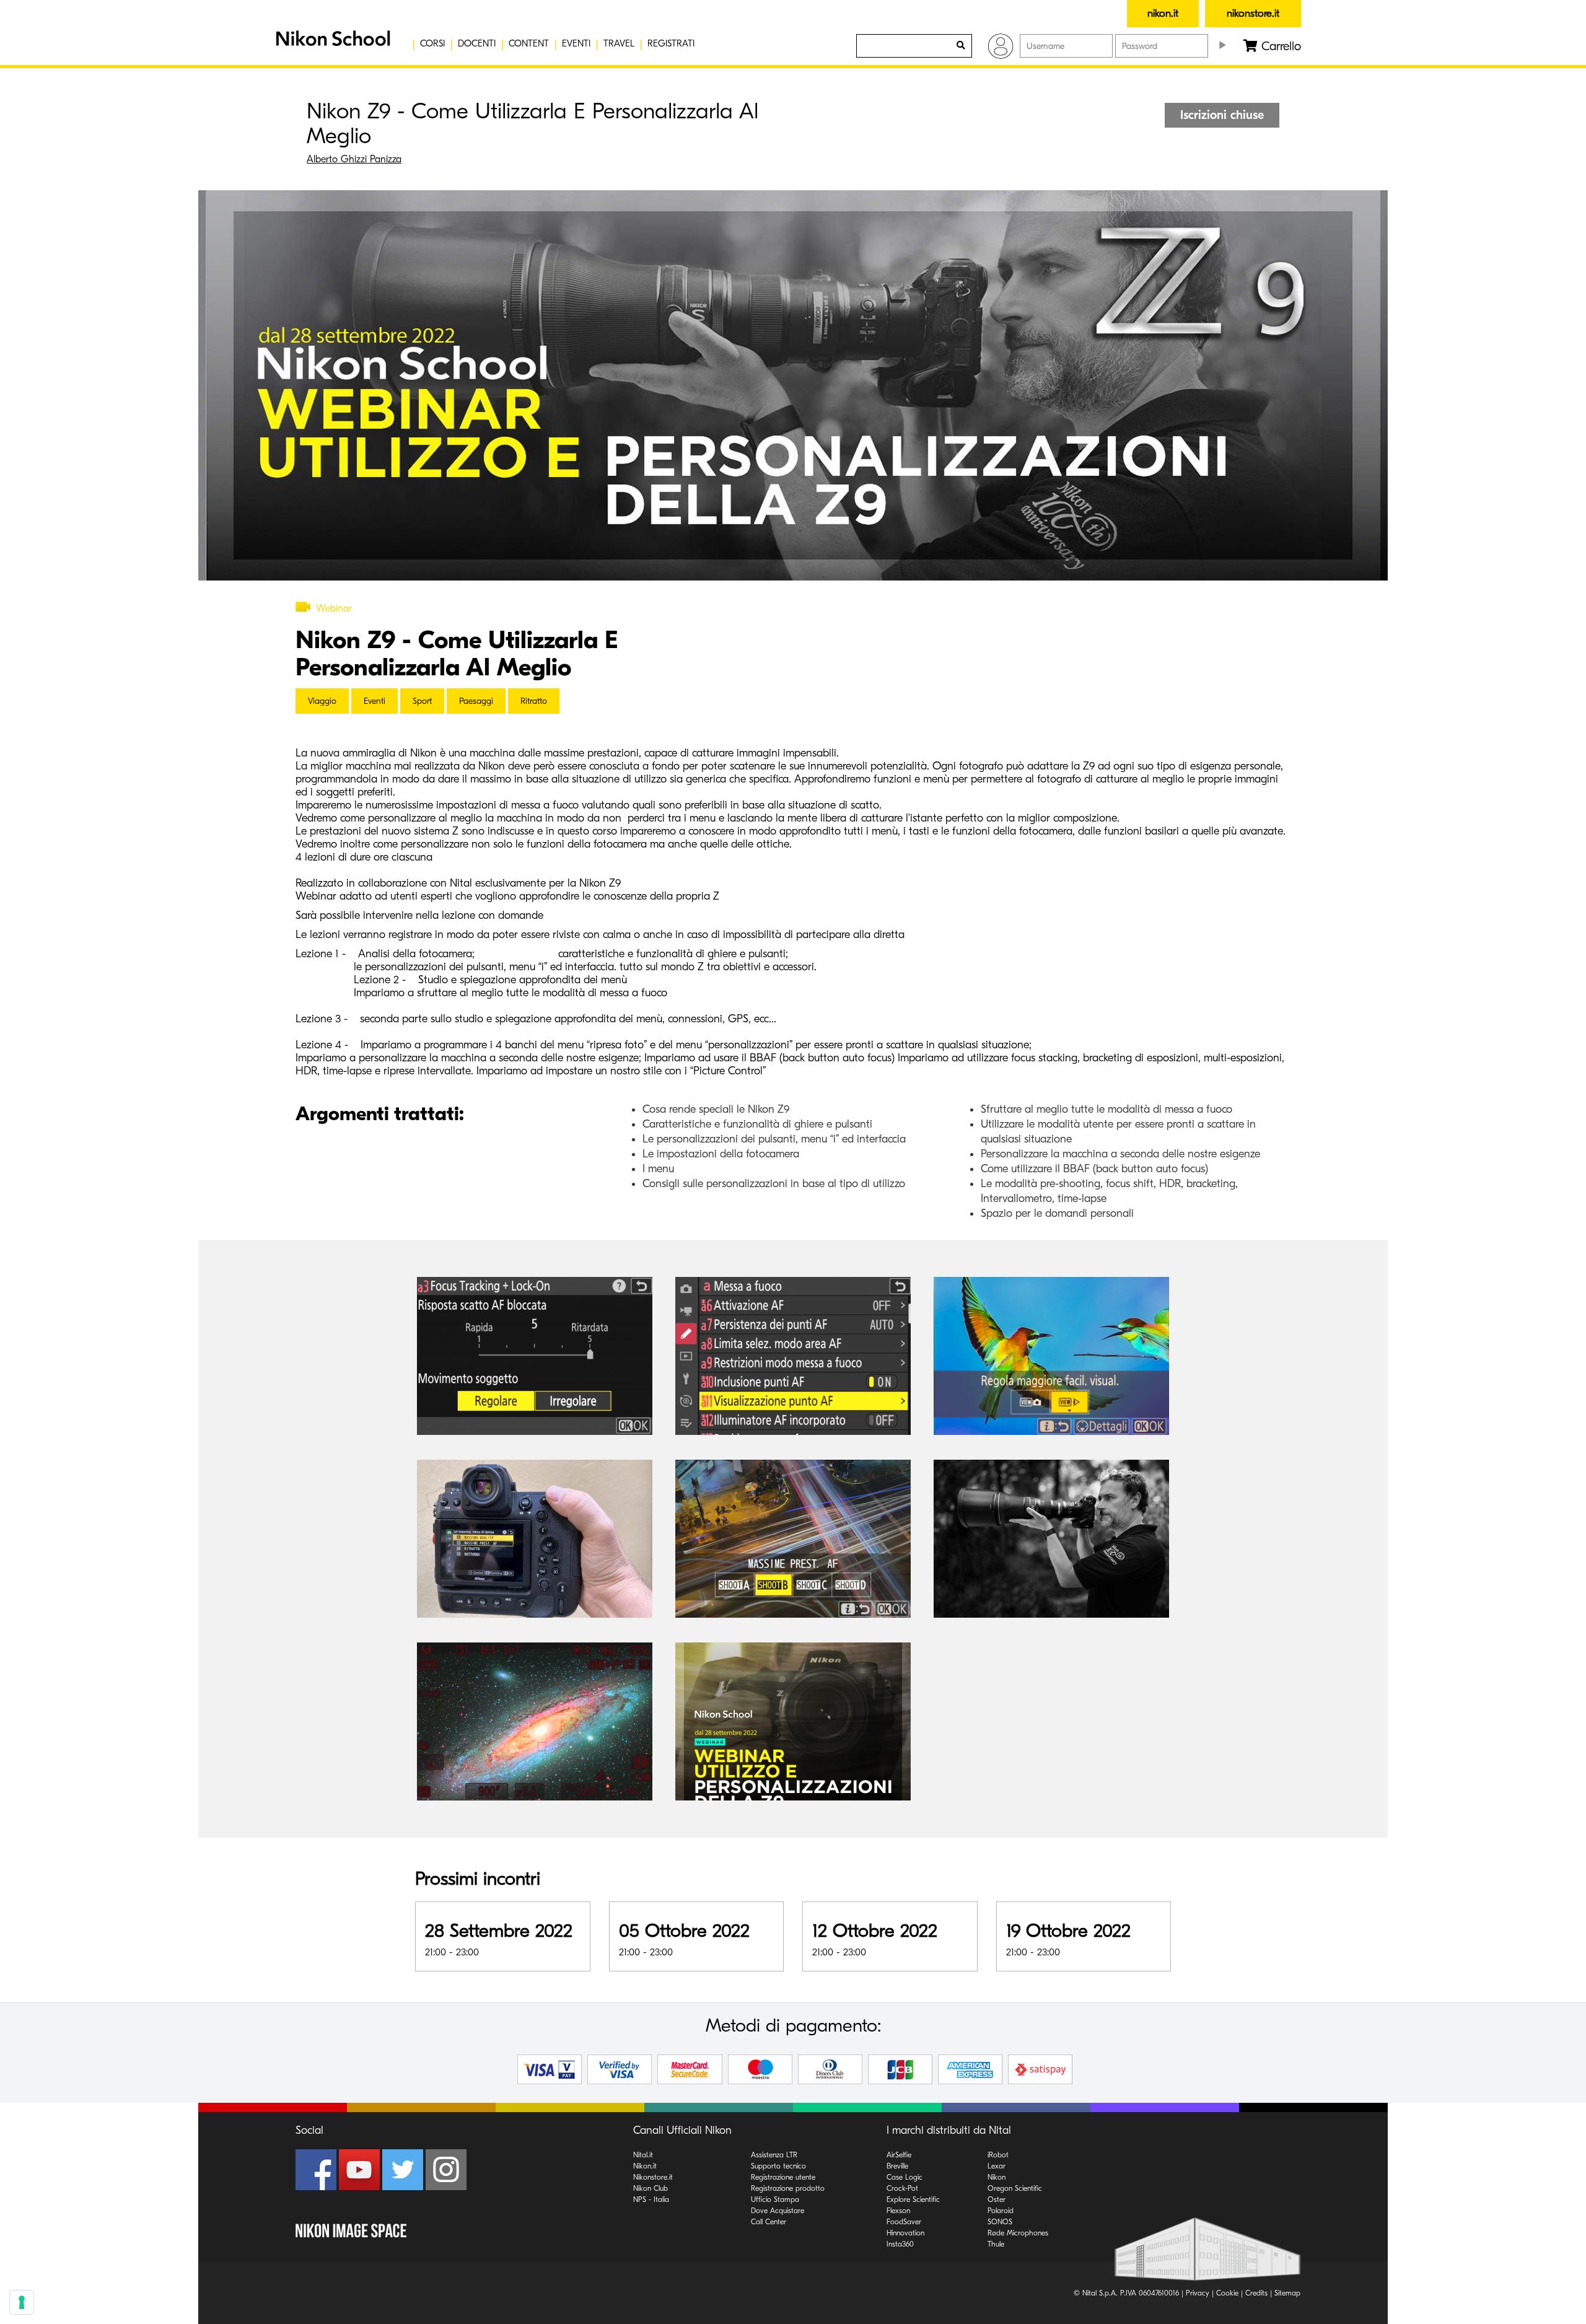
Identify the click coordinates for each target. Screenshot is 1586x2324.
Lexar (997, 2166)
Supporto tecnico (778, 2166)
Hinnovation (905, 2233)
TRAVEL (619, 43)
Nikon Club (651, 2188)
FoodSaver (904, 2222)
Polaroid (1001, 2211)
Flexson (898, 2211)
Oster (997, 2199)
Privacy (1198, 2293)
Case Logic (905, 2177)
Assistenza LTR (774, 2155)
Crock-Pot (902, 2188)
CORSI (432, 43)
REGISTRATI (671, 43)
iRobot (998, 2155)
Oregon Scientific (1015, 2188)
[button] (331, 43)
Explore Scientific (913, 2199)
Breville (897, 2166)
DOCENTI (477, 43)
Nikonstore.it (653, 2177)
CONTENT (529, 43)
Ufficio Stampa (775, 2199)
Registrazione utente (783, 2177)
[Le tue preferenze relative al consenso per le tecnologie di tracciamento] (22, 2302)
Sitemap (1287, 2293)
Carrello (1279, 46)
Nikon (997, 2177)
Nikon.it (645, 2166)
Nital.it (643, 2155)
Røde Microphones (1018, 2233)
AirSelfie (899, 2155)
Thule (996, 2244)
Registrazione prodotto (788, 2188)
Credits (1256, 2293)
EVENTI (576, 43)
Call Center (769, 2222)
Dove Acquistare (778, 2211)
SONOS (1000, 2222)
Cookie (1227, 2293)
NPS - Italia (651, 2199)
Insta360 (900, 2244)
